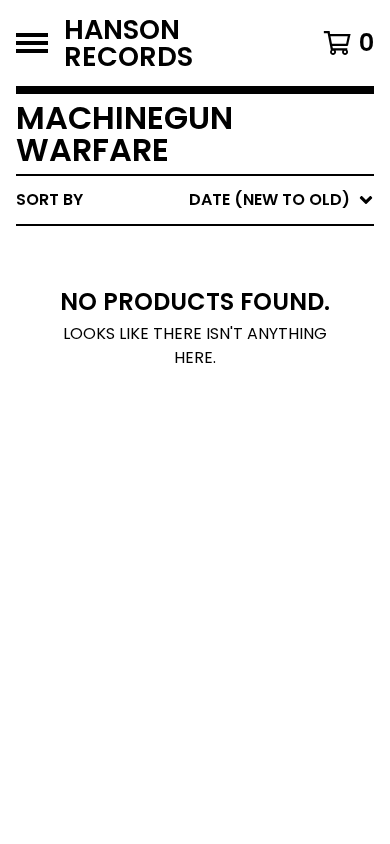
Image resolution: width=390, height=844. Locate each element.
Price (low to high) (234, 475)
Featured (187, 251)
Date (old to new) (228, 443)
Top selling (197, 315)
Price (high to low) (234, 507)
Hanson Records (128, 43)
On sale (180, 283)
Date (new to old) (228, 411)
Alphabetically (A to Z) (251, 347)
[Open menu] (32, 43)
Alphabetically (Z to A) (251, 379)
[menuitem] (195, 200)
